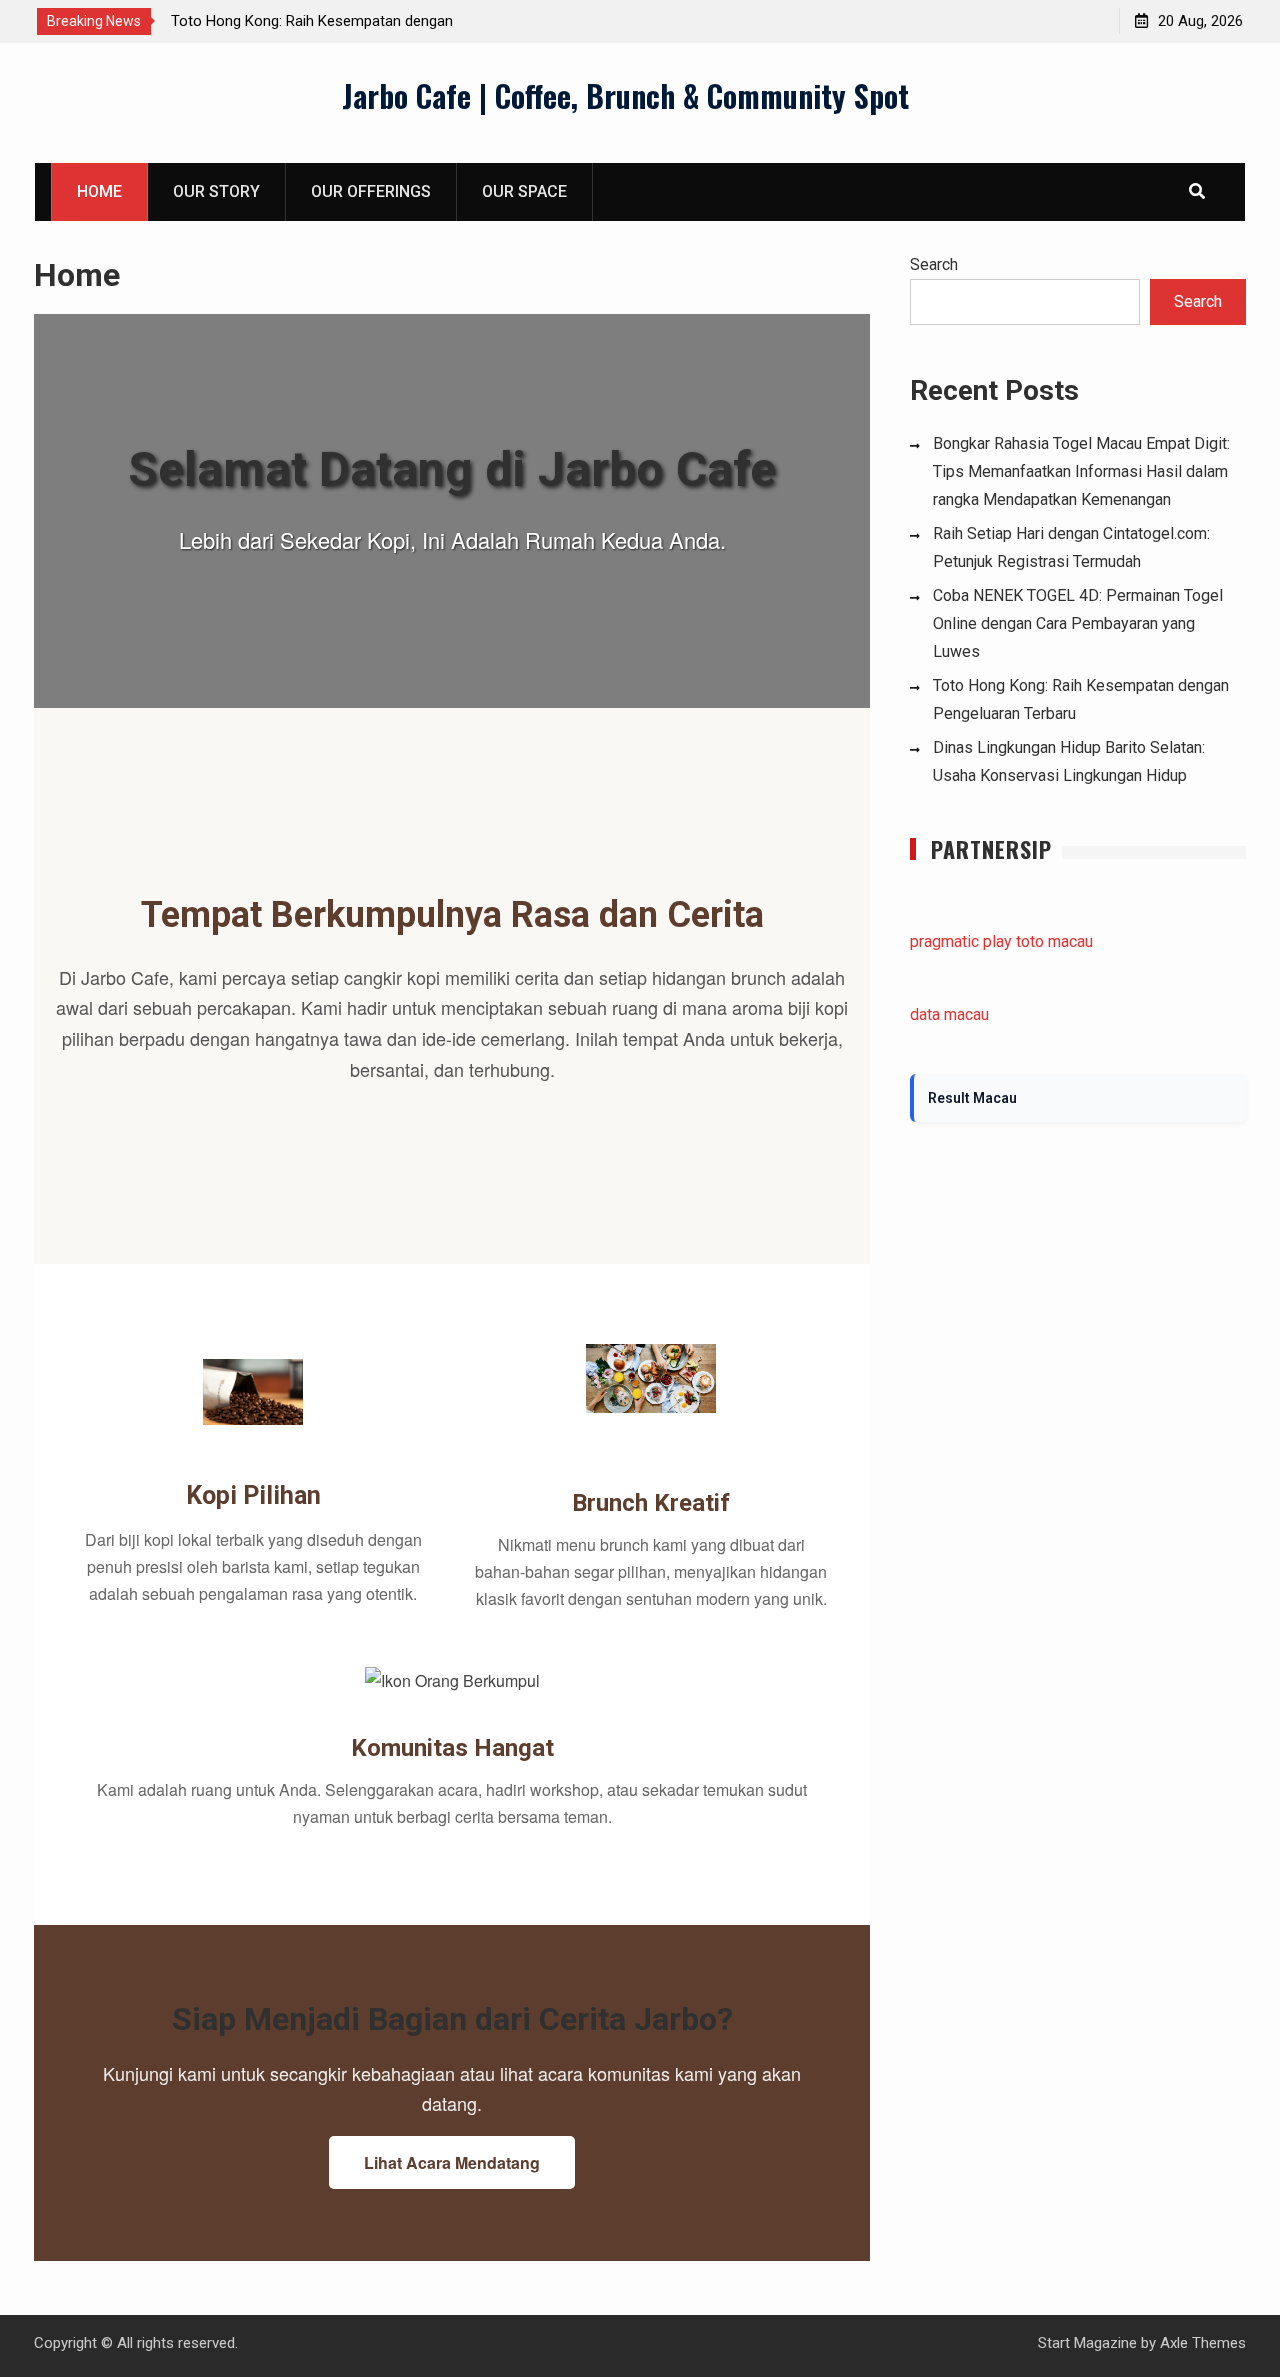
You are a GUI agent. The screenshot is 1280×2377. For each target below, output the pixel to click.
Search (934, 264)
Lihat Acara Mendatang (452, 2162)
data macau (949, 1014)
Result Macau (972, 1098)
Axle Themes (1203, 2343)
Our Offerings (371, 191)
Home (99, 191)
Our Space (524, 191)
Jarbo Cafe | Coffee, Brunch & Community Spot (625, 95)
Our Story (216, 191)
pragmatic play (961, 941)
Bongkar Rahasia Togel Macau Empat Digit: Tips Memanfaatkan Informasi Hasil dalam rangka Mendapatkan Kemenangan (1081, 471)
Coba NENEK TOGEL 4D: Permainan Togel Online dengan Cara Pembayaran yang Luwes (1078, 623)
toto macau (1054, 941)
